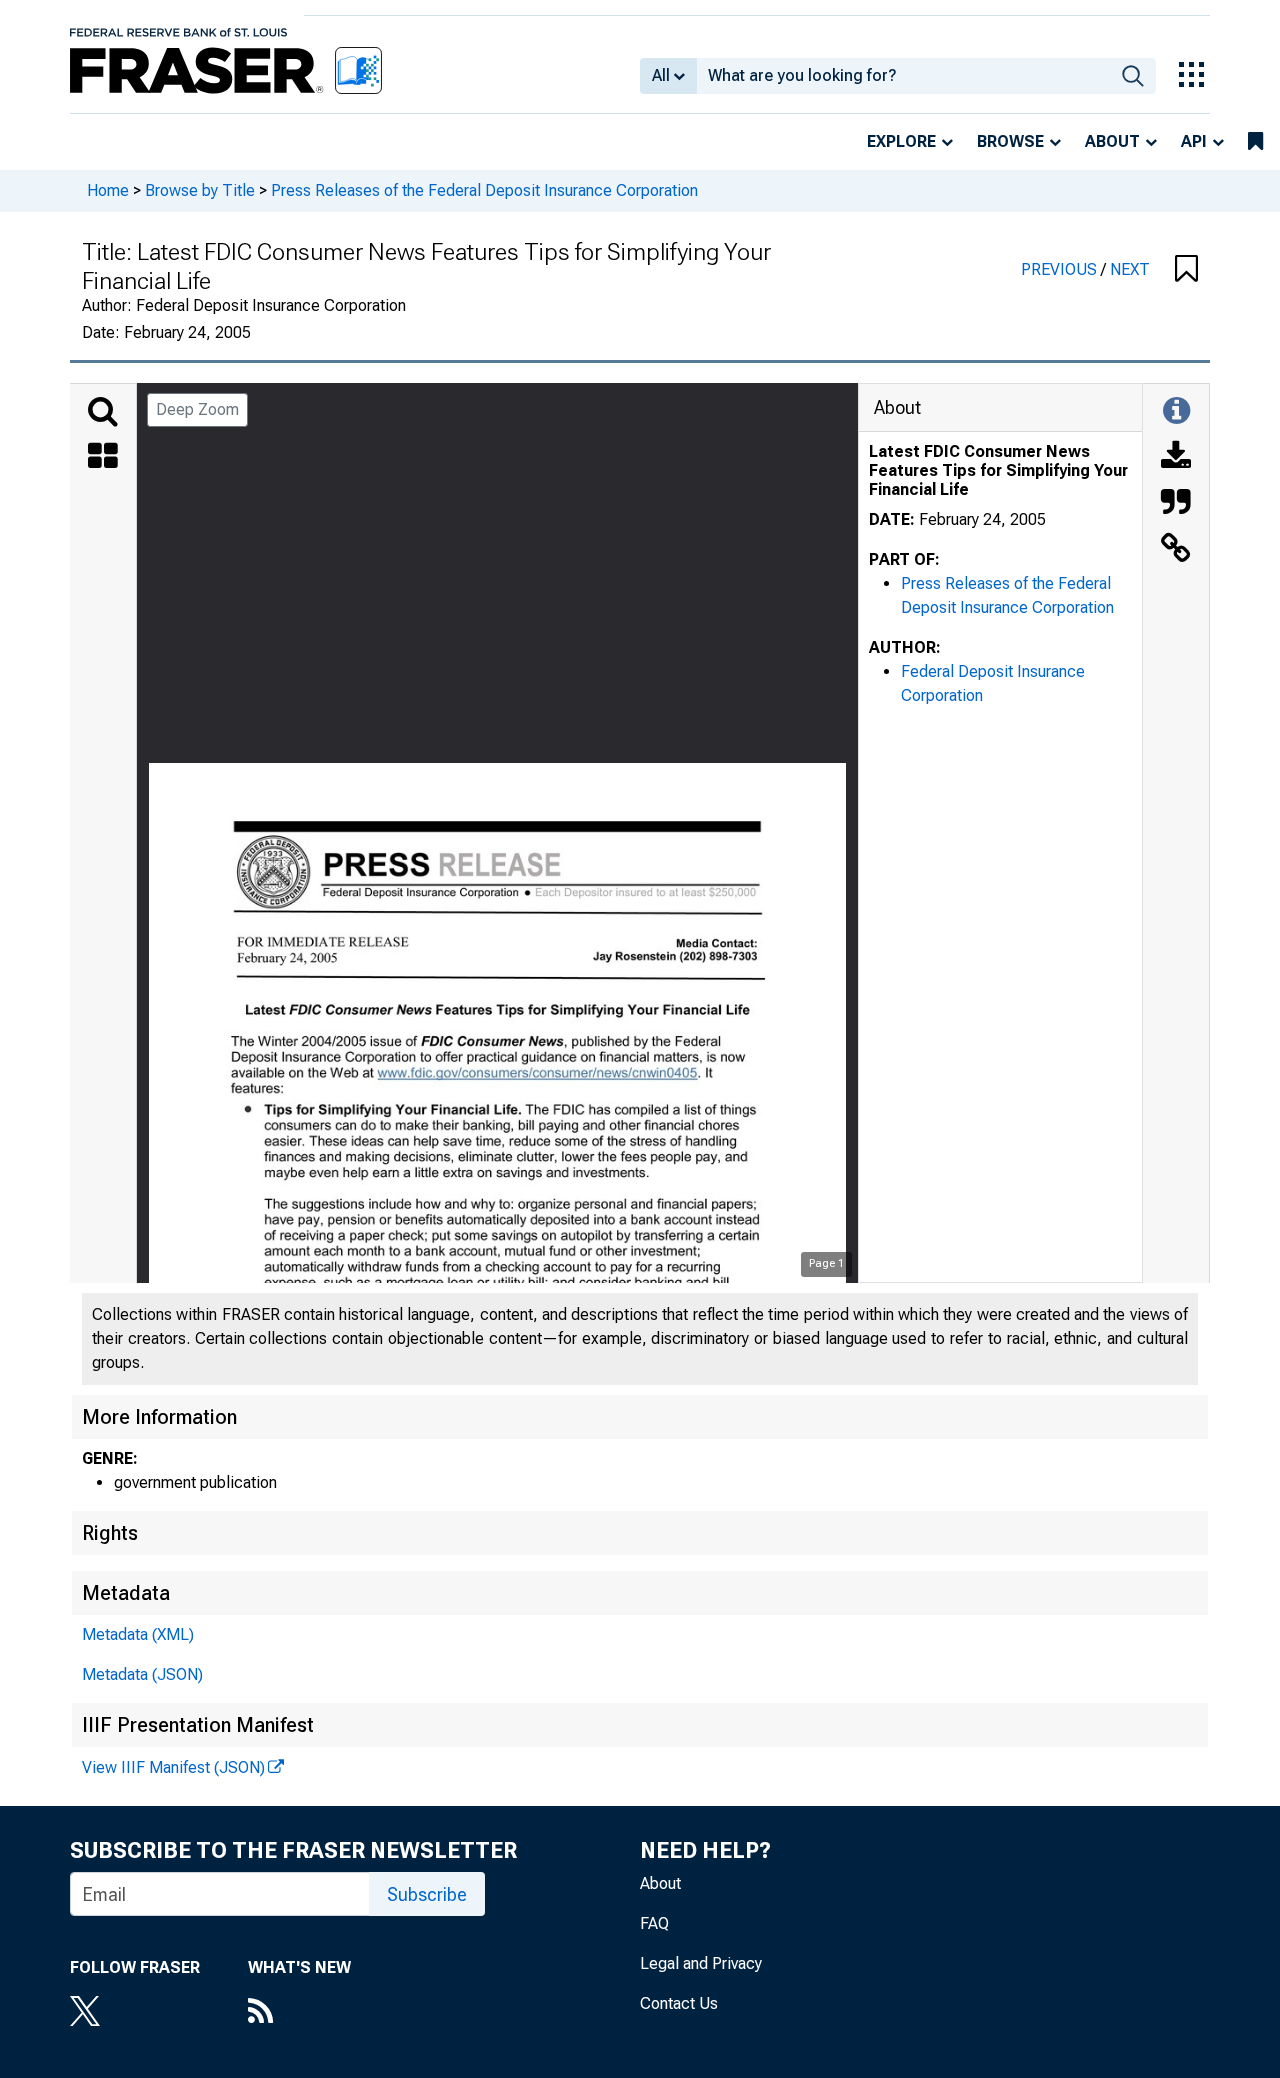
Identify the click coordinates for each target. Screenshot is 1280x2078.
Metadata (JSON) (142, 1674)
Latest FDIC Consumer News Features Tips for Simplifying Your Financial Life (998, 470)
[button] (1186, 270)
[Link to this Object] (1176, 550)
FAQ (654, 1923)
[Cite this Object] (1176, 504)
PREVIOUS (1061, 269)
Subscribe (427, 1894)
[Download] (1176, 458)
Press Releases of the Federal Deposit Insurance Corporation (484, 190)
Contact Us (679, 2003)
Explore (901, 141)
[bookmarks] (1255, 142)
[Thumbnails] (103, 458)
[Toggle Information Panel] (1176, 412)
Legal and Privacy (701, 1963)
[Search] (103, 412)
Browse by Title (200, 190)
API (1194, 141)
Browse (1010, 141)
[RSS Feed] (299, 2013)
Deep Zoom (197, 409)
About (1112, 141)
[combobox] (903, 76)
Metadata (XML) (138, 1634)
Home (108, 190)
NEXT (1130, 269)
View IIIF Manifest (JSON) (173, 1767)
